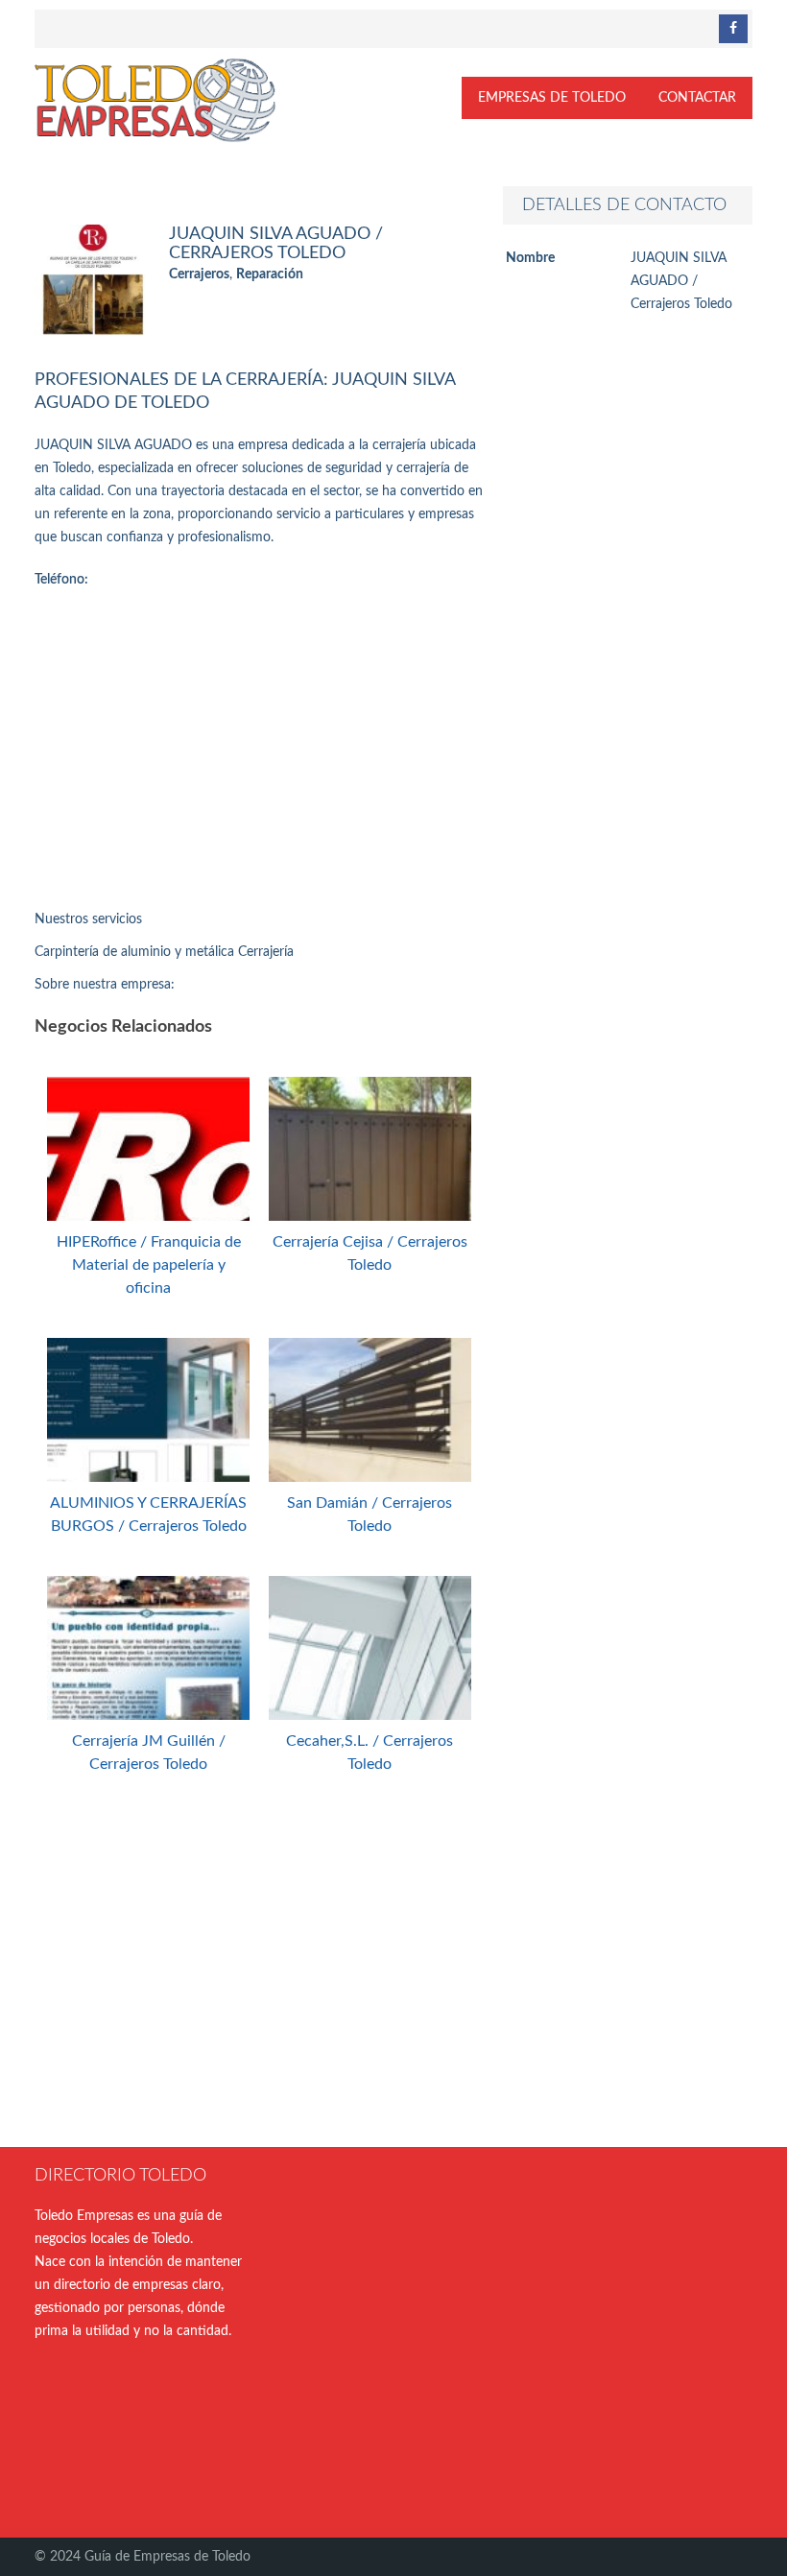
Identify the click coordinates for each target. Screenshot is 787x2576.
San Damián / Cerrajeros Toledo (370, 1515)
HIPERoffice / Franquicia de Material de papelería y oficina (149, 1265)
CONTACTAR (697, 98)
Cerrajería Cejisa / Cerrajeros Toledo (370, 1253)
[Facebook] (733, 29)
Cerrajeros (199, 274)
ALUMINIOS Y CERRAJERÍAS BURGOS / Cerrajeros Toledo (148, 1515)
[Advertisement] (259, 754)
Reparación (270, 274)
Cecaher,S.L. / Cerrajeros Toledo (370, 1753)
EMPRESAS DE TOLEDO (552, 98)
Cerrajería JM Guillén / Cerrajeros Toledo (149, 1753)
